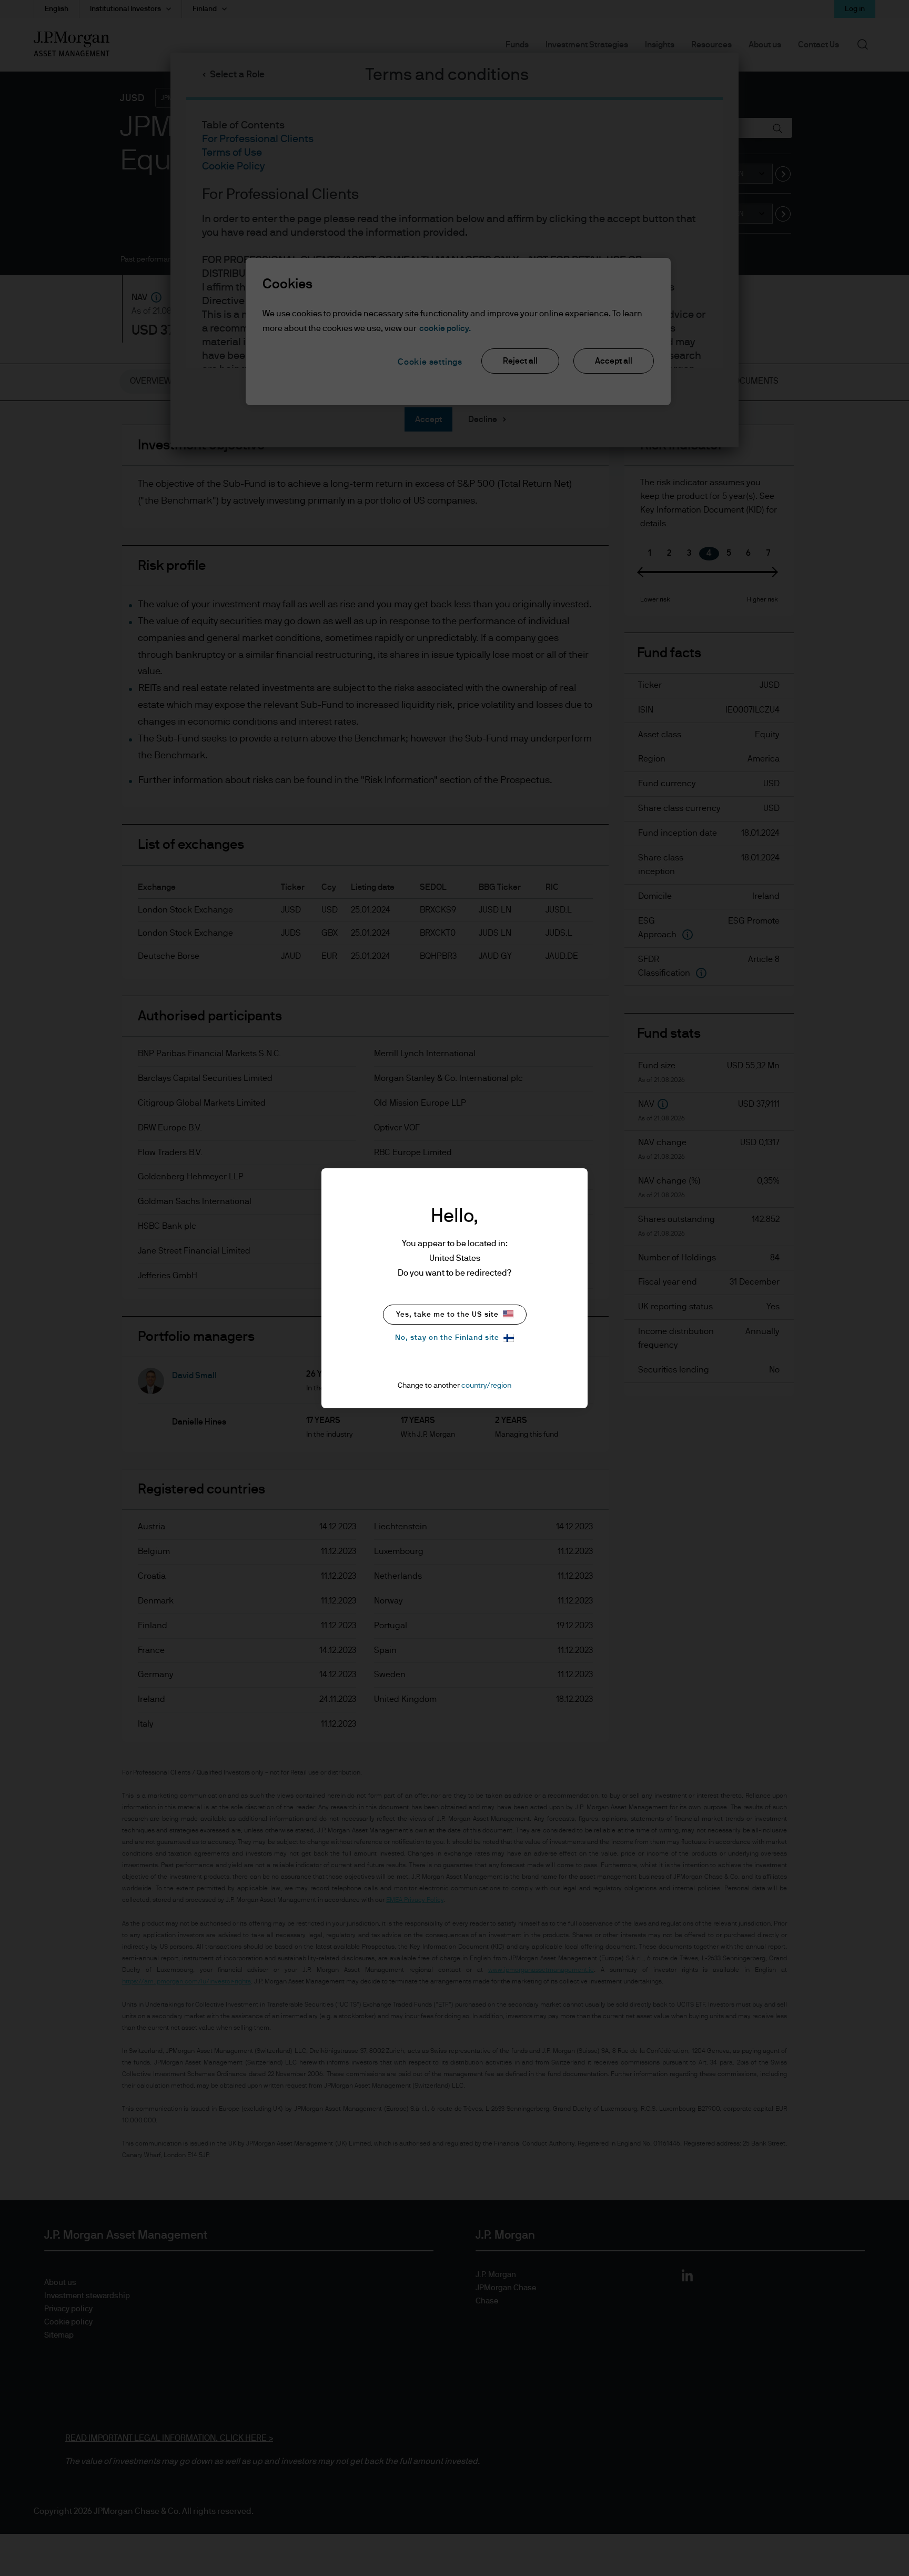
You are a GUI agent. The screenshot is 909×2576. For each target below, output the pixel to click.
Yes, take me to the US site (447, 1315)
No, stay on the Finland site (447, 1338)
